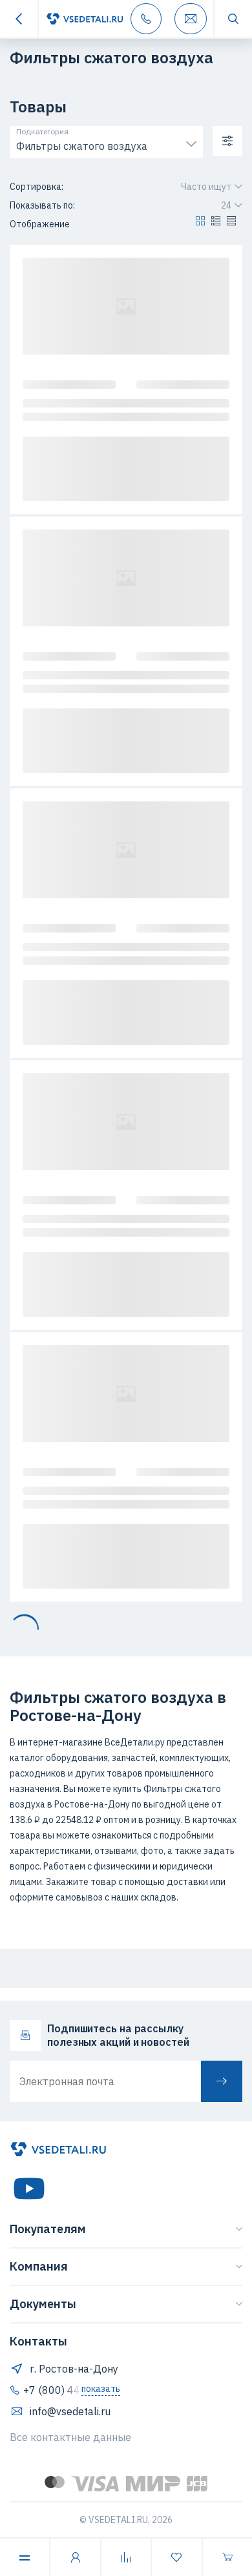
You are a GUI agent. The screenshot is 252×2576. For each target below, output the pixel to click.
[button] (200, 224)
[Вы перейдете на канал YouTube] (29, 2189)
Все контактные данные (70, 2437)
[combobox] (106, 143)
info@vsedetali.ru (70, 2411)
